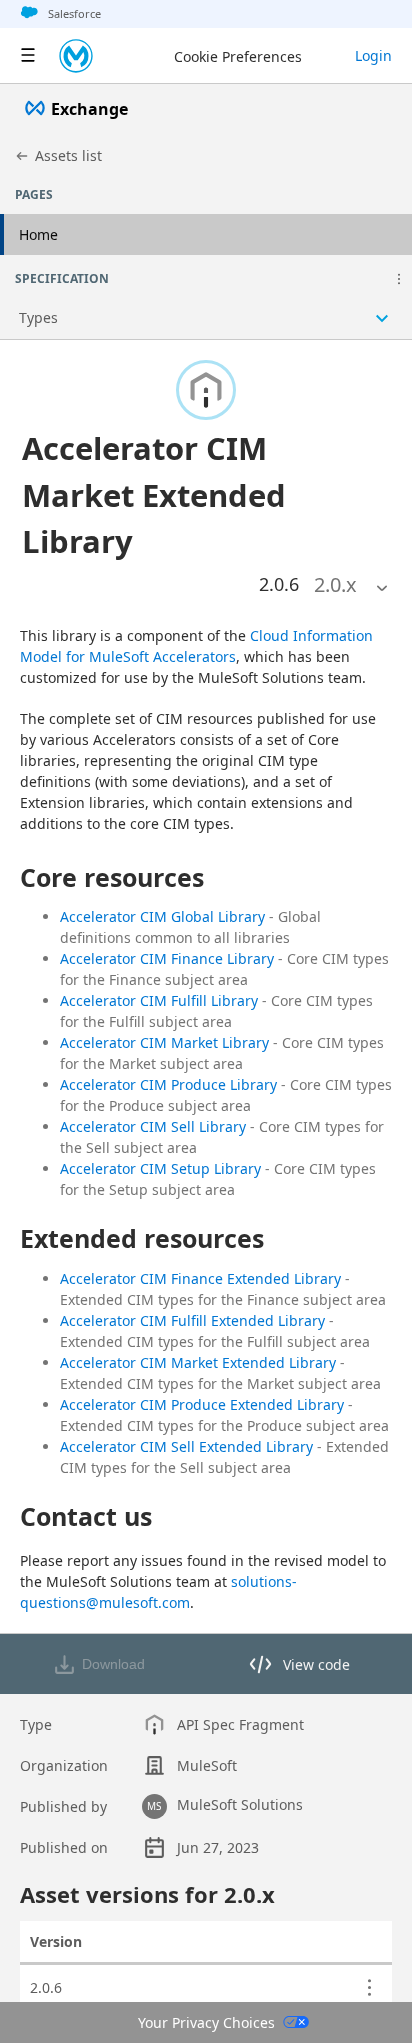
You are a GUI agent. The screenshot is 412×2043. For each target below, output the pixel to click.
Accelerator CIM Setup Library (160, 1168)
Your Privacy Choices (206, 2022)
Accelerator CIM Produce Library (168, 1084)
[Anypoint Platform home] (76, 56)
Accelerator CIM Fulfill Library (159, 1000)
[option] (335, 585)
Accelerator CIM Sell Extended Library (186, 1446)
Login (373, 55)
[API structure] (206, 318)
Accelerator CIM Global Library (162, 916)
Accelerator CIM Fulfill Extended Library (192, 1320)
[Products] (28, 56)
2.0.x (335, 584)
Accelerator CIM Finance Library (167, 958)
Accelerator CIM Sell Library (153, 1126)
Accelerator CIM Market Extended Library (198, 1362)
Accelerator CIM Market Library (164, 1042)
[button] (399, 279)
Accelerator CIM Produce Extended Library (202, 1404)
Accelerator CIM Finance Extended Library (200, 1278)
